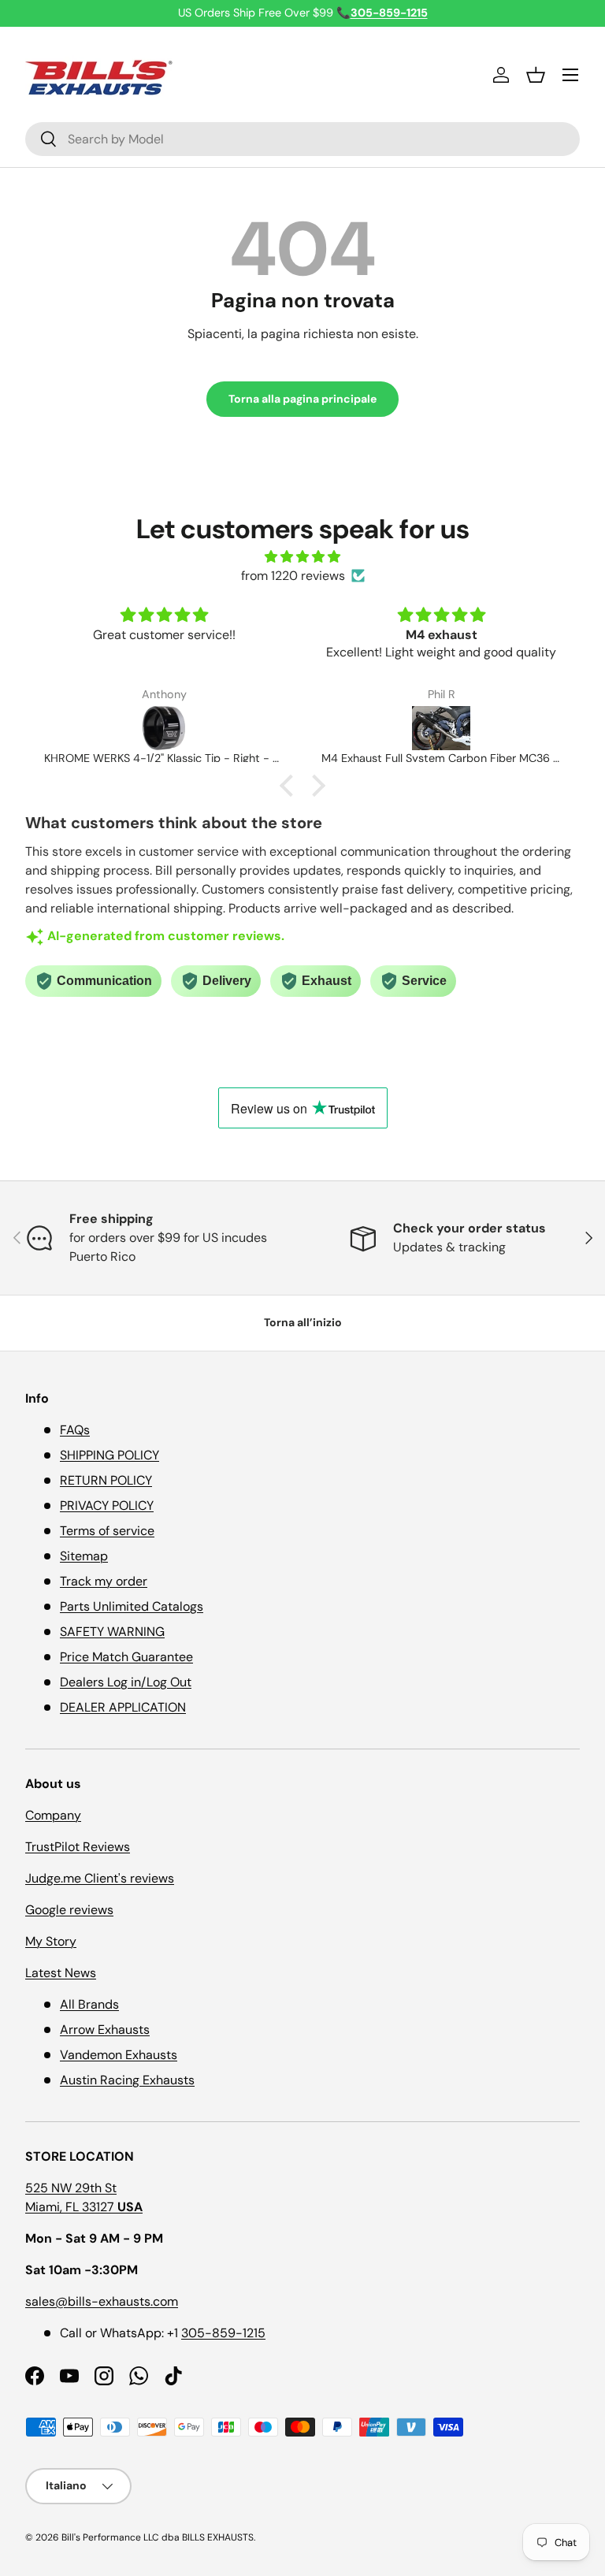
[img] (302, 557)
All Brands (89, 2004)
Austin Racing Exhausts (127, 2080)
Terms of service (107, 1531)
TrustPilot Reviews (78, 1847)
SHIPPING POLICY (109, 1455)
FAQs (75, 1430)
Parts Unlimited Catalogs (132, 1606)
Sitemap (84, 1556)
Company (53, 1815)
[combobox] (302, 139)
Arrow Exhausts (105, 2030)
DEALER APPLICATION (123, 1707)
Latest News (61, 1973)
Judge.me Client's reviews (100, 1878)
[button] (536, 75)
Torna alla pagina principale (302, 399)
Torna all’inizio (303, 1322)
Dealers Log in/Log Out (126, 1682)
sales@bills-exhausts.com (102, 2301)
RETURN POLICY (106, 1480)
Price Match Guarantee (126, 1657)
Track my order (104, 1581)
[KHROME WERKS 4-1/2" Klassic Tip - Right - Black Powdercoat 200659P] (164, 728)
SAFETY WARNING (112, 1632)
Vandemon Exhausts (119, 2055)
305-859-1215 (223, 2333)
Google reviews (69, 1910)
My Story (51, 1941)
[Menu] (570, 75)
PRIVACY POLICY (107, 1505)
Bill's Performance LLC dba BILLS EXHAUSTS (158, 2537)
